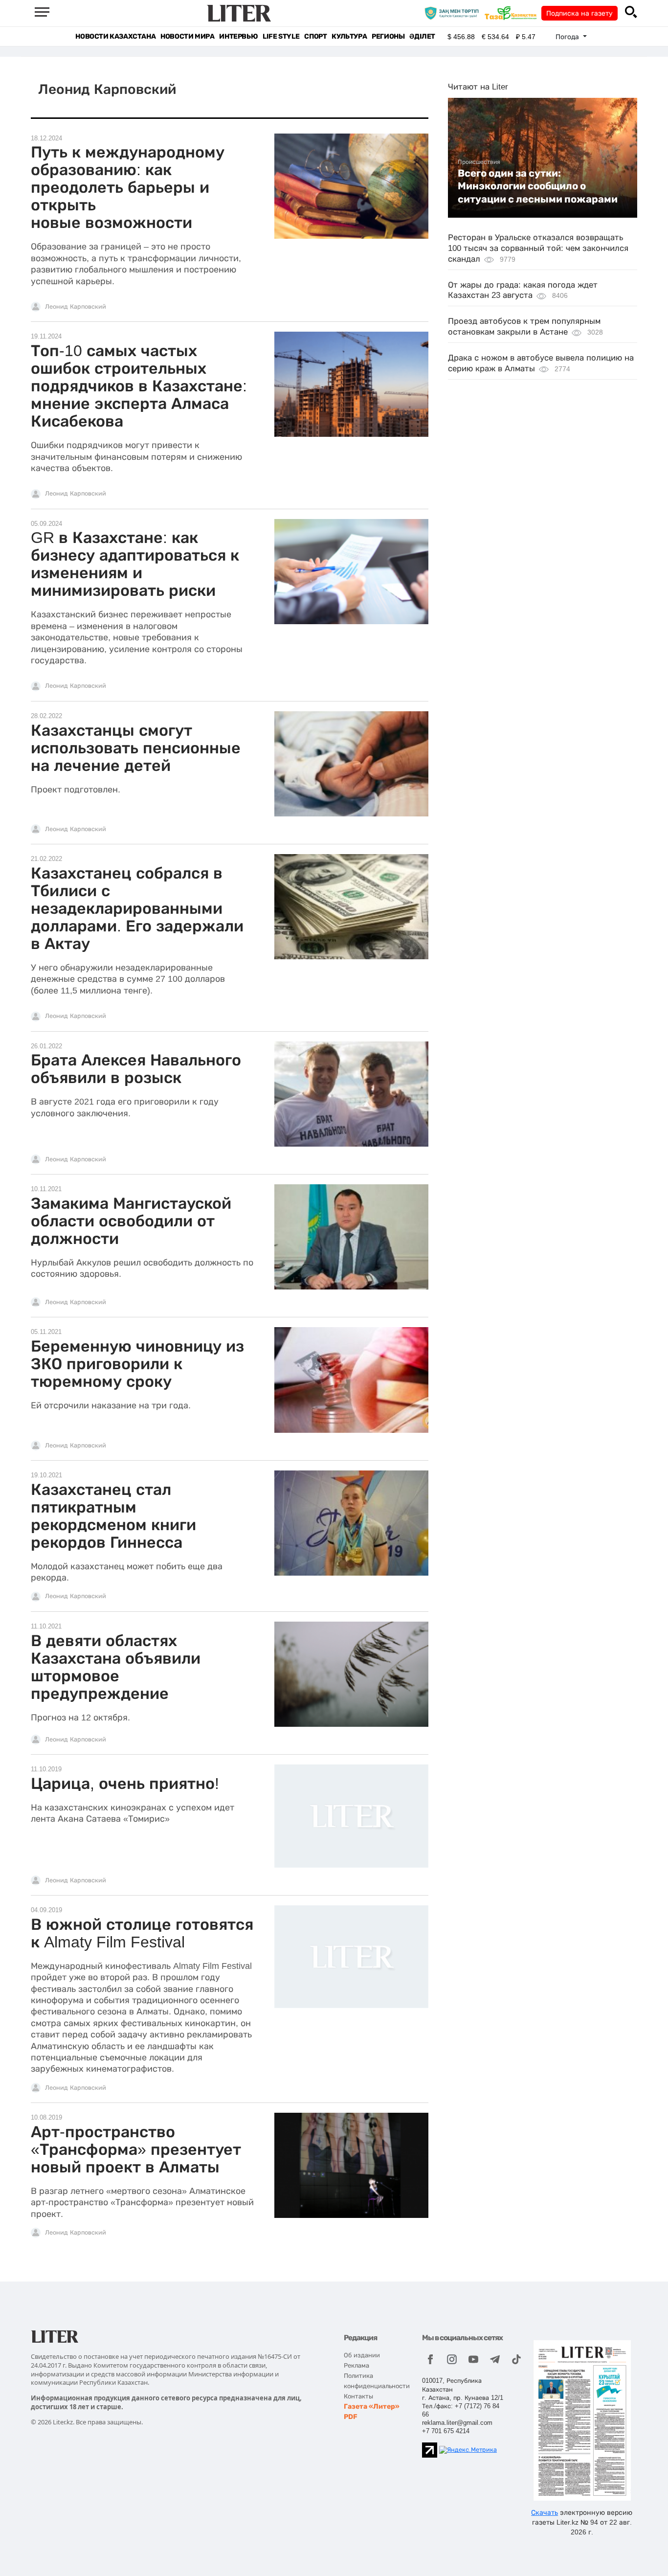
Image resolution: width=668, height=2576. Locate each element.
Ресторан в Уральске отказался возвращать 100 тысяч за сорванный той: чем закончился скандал (538, 248)
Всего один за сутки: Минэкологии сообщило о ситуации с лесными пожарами (538, 186)
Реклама (356, 2365)
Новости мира (187, 36)
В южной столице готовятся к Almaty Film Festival (142, 1933)
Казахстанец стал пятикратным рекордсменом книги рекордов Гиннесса (113, 1516)
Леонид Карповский (76, 307)
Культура (349, 36)
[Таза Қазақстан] (513, 13)
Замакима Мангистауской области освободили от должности (131, 1221)
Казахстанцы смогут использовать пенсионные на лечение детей (136, 748)
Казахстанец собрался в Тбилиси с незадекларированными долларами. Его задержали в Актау (137, 908)
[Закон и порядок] (454, 13)
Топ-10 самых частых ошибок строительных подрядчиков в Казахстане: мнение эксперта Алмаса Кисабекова (139, 386)
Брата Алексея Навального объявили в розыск (136, 1069)
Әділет (422, 36)
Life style (281, 36)
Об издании (362, 2355)
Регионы (388, 36)
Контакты (358, 2396)
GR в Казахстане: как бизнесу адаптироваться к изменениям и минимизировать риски (135, 564)
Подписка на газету (579, 13)
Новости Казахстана (115, 36)
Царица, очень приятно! (125, 1784)
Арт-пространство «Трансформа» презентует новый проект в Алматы (136, 2149)
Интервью (238, 36)
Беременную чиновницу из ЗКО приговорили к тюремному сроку (137, 1364)
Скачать (545, 2512)
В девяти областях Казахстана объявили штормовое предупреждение (116, 1667)
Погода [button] (568, 37)
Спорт (315, 36)
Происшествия (479, 162)
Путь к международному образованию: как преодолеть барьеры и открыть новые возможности (128, 187)
